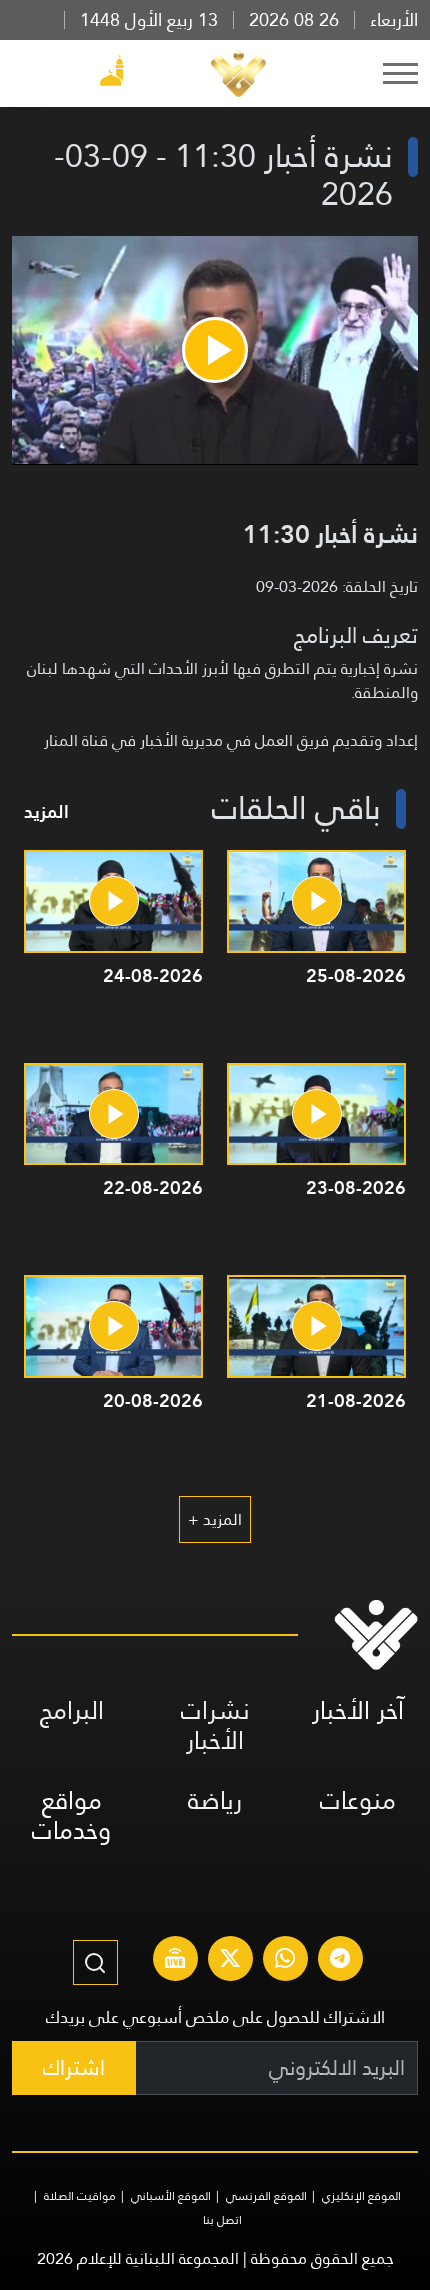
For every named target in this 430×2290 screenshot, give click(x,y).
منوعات (358, 1800)
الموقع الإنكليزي (361, 2196)
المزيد (46, 811)
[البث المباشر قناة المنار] (175, 1961)
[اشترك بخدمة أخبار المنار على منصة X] (230, 1961)
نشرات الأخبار (215, 1725)
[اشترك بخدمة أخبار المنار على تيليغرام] (340, 1961)
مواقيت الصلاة (80, 2196)
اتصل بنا (222, 2220)
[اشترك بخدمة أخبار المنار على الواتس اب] (285, 1961)
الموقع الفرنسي (266, 2196)
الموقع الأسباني (171, 2196)
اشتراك (74, 2067)
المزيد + (215, 1519)
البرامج (72, 1710)
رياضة (215, 1800)
